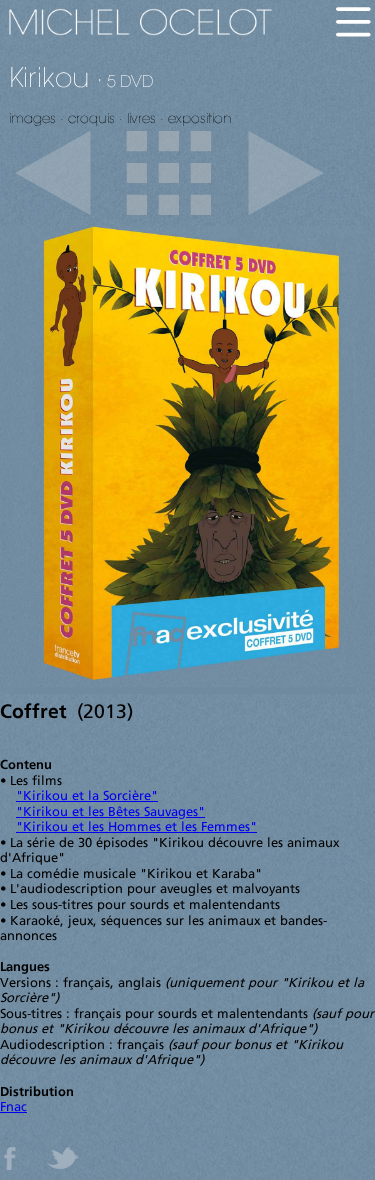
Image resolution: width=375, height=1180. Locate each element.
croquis (91, 118)
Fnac (13, 1107)
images (32, 118)
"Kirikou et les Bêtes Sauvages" (110, 812)
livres (141, 118)
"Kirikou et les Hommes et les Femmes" (136, 827)
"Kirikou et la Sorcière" (87, 796)
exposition (200, 118)
